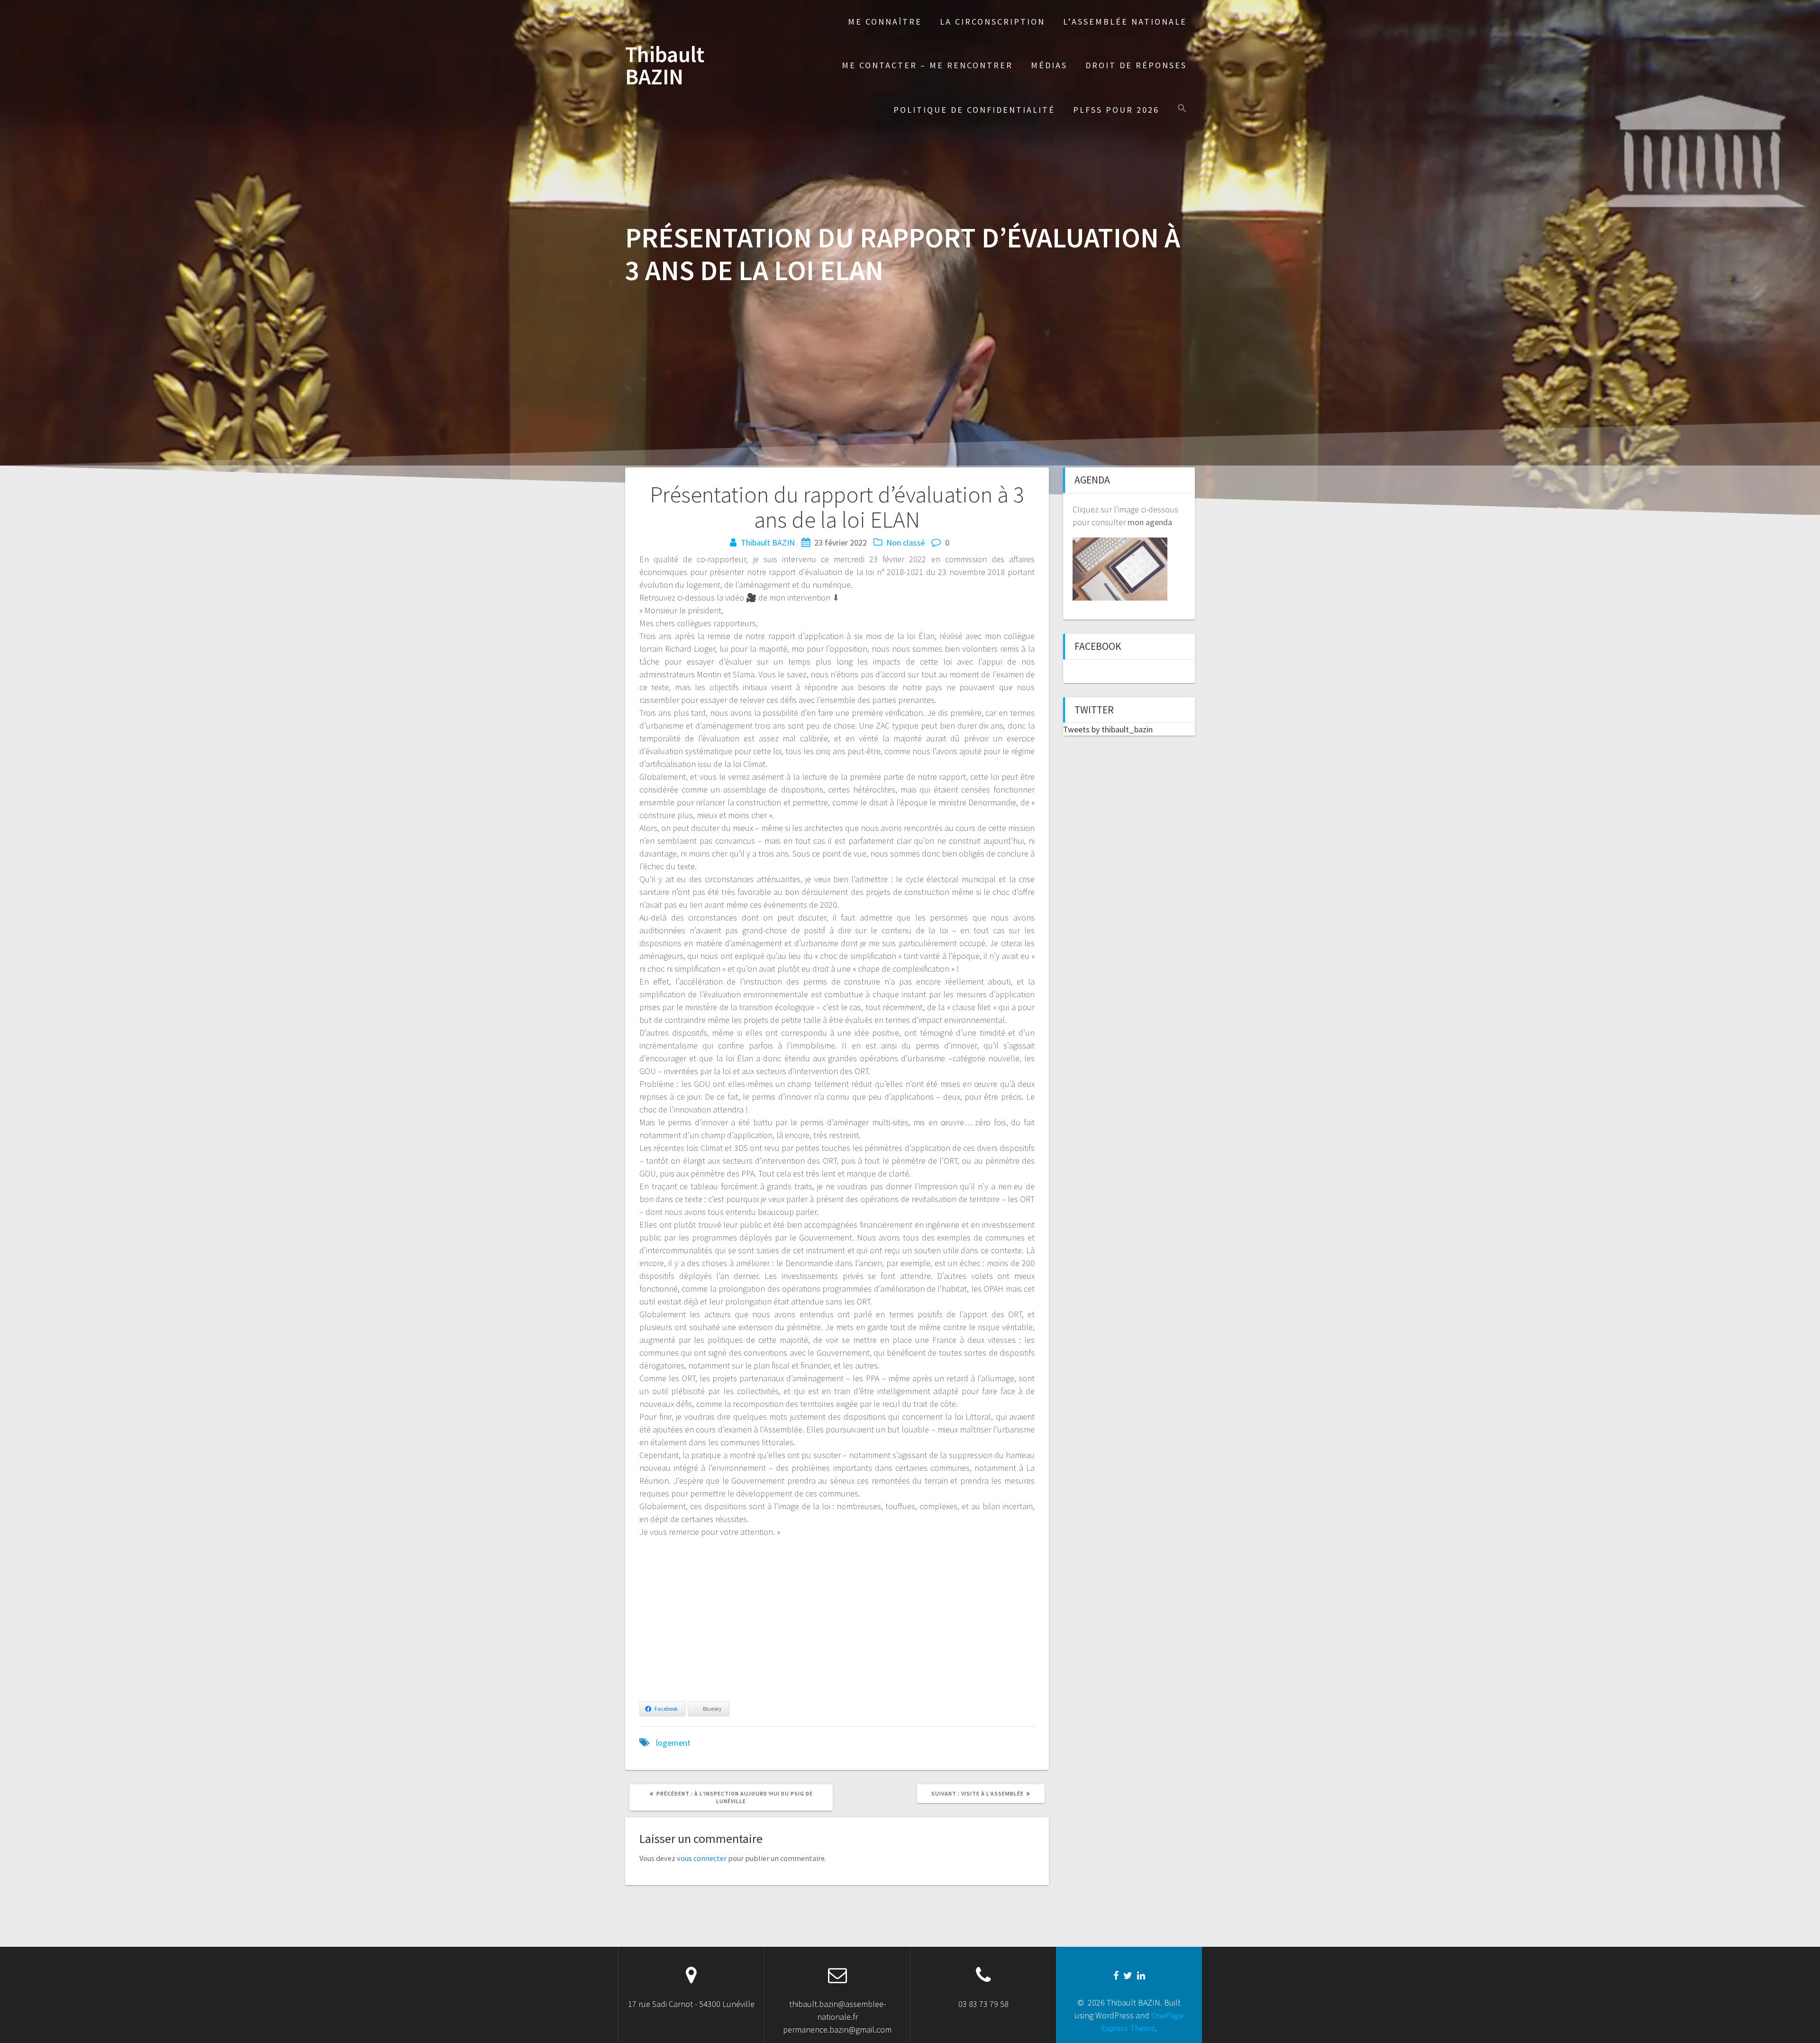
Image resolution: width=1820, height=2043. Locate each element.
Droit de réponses (1136, 65)
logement (673, 1743)
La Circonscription (992, 22)
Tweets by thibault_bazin (1108, 729)
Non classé (905, 543)
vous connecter (702, 1858)
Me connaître (885, 22)
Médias (1049, 65)
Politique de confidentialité (974, 110)
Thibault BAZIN (665, 66)
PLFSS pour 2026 (1116, 110)
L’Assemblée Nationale (1125, 22)
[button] (1182, 109)
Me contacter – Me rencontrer (927, 65)
